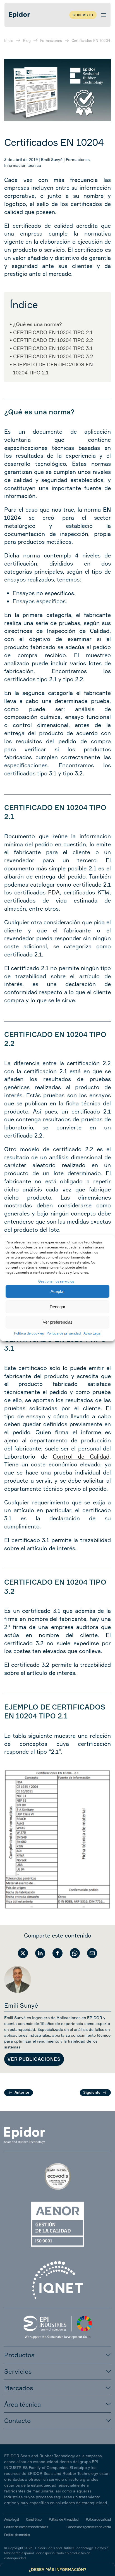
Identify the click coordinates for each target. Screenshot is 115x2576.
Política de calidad (98, 2519)
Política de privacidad (64, 1334)
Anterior (22, 2092)
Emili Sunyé (52, 159)
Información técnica (23, 165)
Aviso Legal (92, 1334)
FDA (54, 892)
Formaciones (78, 159)
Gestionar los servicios (56, 1281)
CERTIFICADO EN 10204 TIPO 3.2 (53, 356)
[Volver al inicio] (19, 15)
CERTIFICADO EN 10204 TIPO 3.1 (53, 348)
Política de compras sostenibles (26, 2527)
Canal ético (34, 2519)
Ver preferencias (58, 1322)
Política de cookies (29, 1334)
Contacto (83, 15)
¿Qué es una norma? (38, 324)
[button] (104, 15)
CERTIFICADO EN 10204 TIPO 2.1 (53, 332)
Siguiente (92, 2092)
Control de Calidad (81, 1456)
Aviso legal (11, 2519)
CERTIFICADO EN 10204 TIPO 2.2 (53, 340)
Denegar (57, 1307)
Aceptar (58, 1291)
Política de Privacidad (64, 2519)
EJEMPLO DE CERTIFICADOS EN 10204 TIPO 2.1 (53, 368)
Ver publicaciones (34, 2059)
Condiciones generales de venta (89, 2527)
